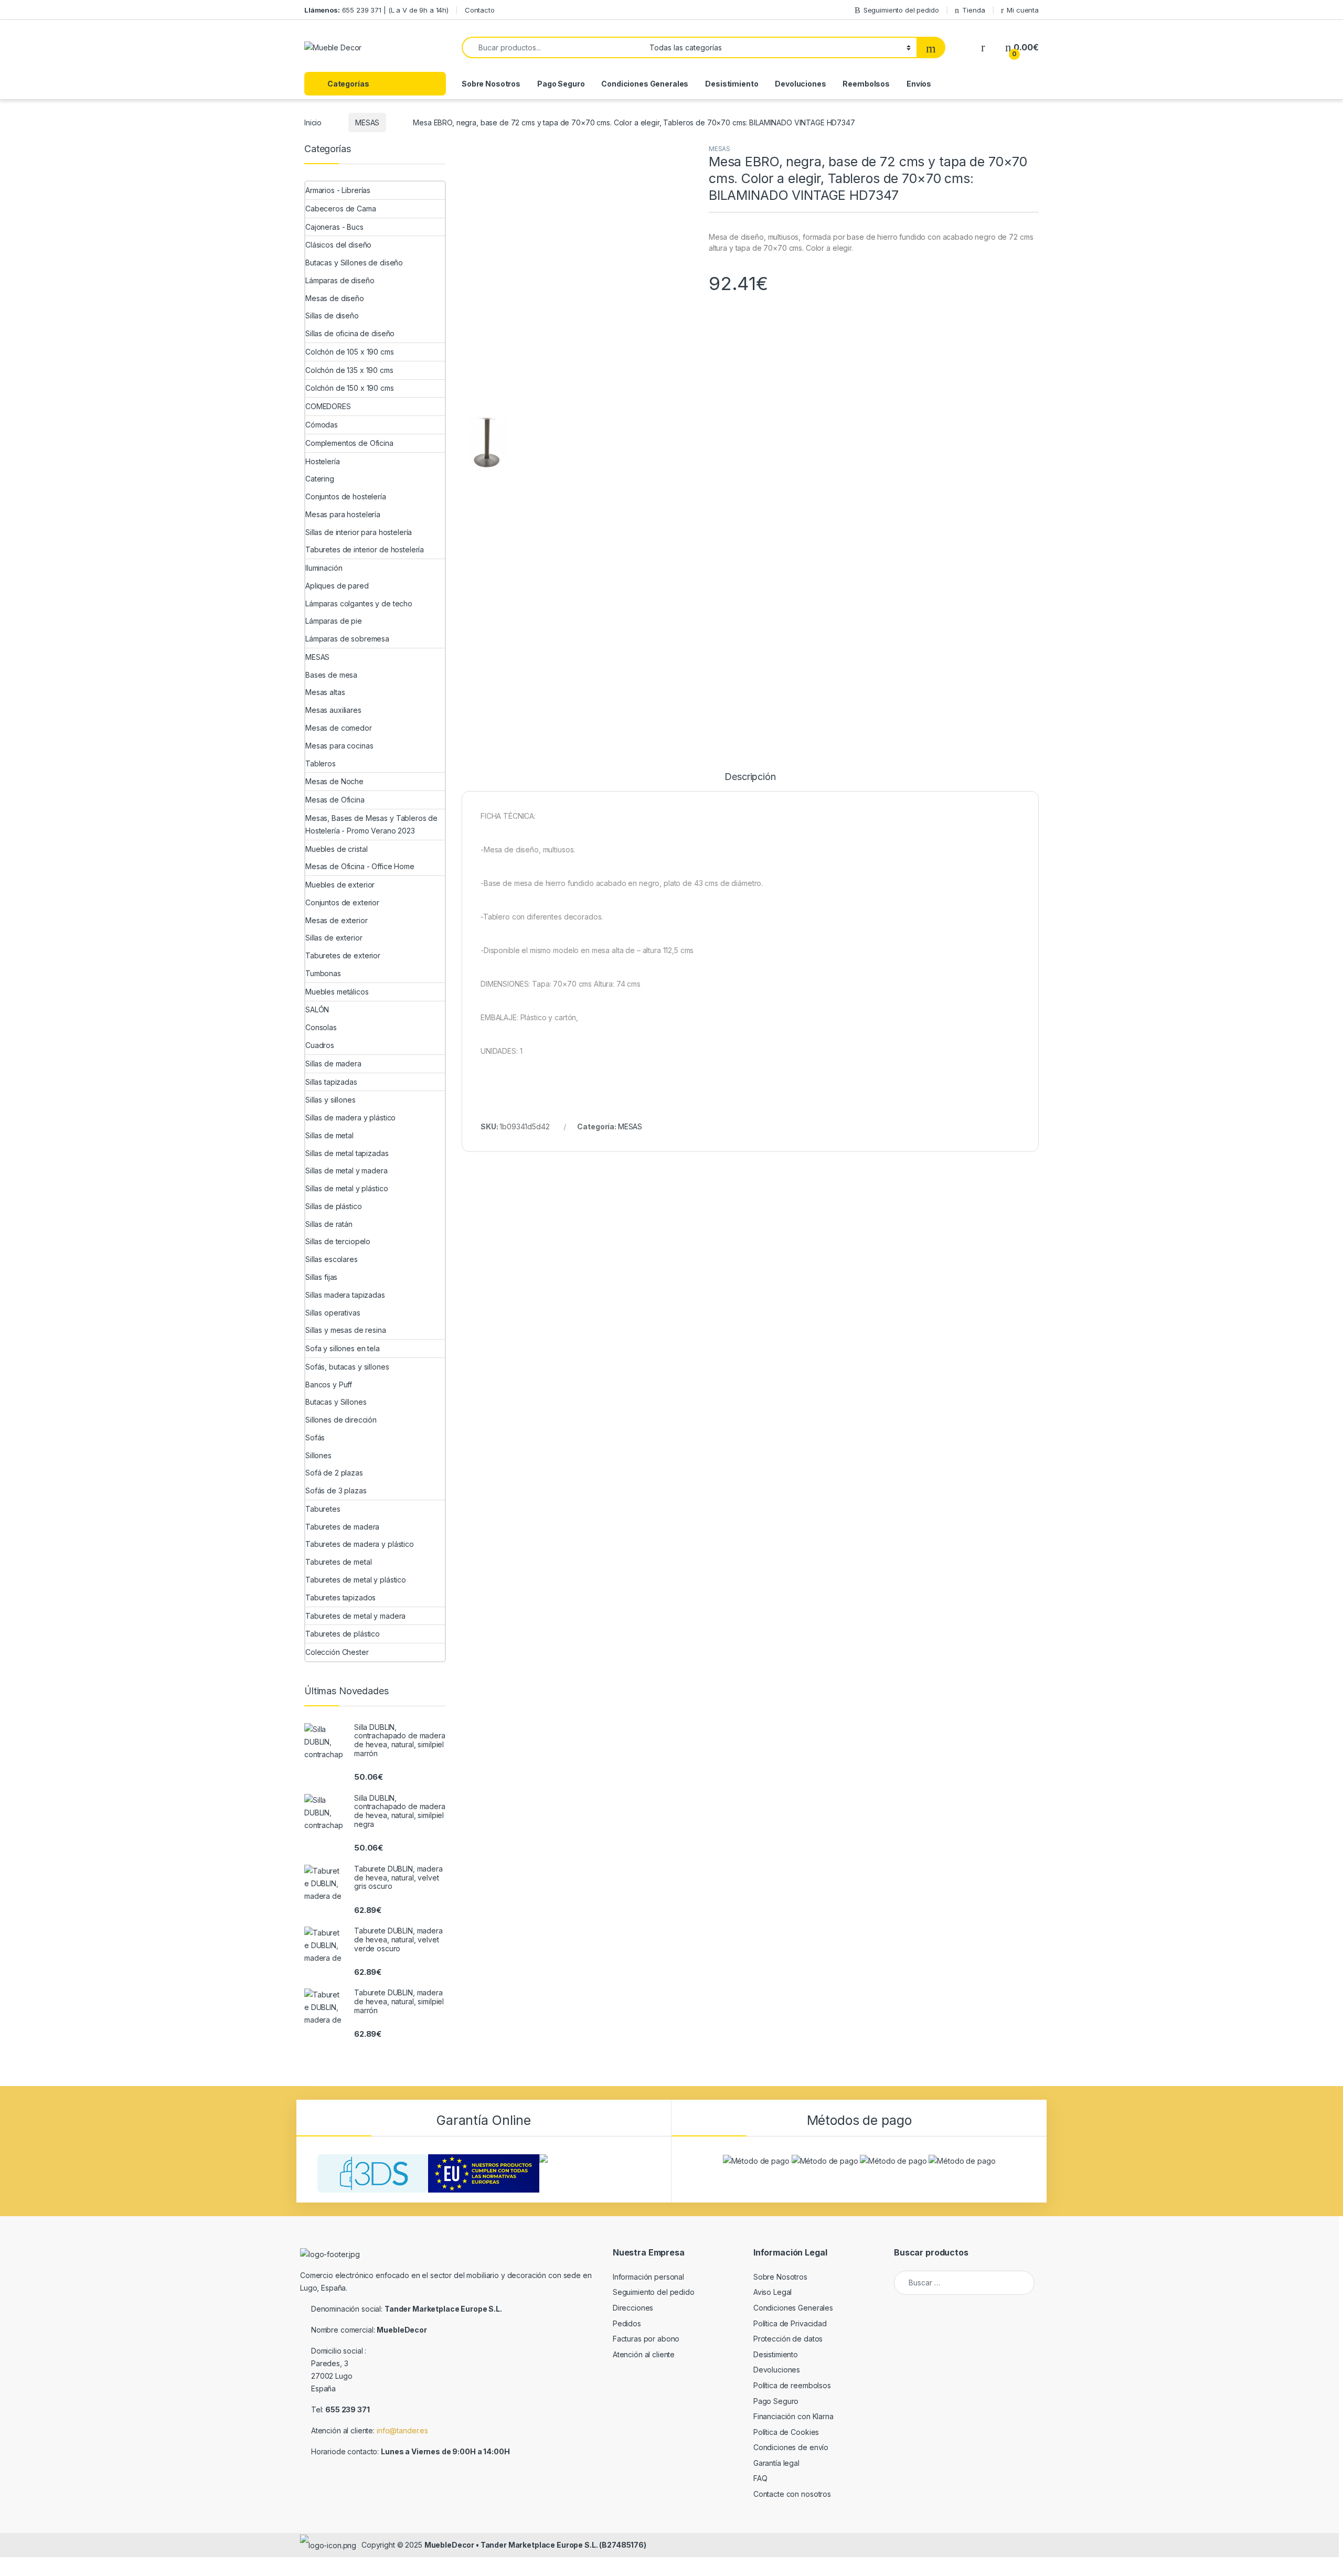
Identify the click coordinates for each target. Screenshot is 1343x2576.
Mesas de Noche (334, 781)
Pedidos (627, 2323)
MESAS (367, 122)
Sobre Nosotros (491, 84)
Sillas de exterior (334, 938)
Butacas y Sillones (336, 1402)
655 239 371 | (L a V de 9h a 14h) (376, 10)
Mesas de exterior (337, 920)
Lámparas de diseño (340, 280)
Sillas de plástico (333, 1206)
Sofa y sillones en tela (343, 1348)
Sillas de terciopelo (338, 1241)
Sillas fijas (321, 1277)
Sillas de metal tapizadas (347, 1153)
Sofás (315, 1437)
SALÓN (317, 1009)
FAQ (760, 2478)
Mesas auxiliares (333, 710)
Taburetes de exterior (343, 955)
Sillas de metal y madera (347, 1171)
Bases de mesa (331, 675)
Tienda (973, 10)
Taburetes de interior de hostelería (365, 549)
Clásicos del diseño (338, 245)
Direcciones (633, 2308)
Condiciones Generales (645, 84)
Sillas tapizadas (331, 1082)
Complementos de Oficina (349, 443)
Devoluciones (800, 84)
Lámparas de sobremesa (347, 639)
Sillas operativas (333, 1313)
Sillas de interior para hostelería (359, 532)
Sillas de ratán (329, 1224)
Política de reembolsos (792, 2385)
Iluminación (324, 568)
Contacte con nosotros (792, 2494)
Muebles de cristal (336, 849)
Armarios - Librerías (338, 190)
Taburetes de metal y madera (355, 1616)
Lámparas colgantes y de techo (359, 603)
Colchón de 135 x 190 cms (349, 370)
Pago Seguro (561, 84)
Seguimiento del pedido (901, 10)
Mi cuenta (1023, 10)
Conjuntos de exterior (342, 902)
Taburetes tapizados (340, 1597)
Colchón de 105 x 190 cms (350, 352)
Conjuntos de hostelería (346, 496)
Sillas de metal (329, 1135)
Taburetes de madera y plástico (360, 1544)
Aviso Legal (772, 2292)
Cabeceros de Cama (341, 209)
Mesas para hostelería (343, 514)
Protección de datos (788, 2339)
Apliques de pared (337, 586)
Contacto (480, 10)
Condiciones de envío (791, 2447)
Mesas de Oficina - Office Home (360, 866)
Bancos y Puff (329, 1385)
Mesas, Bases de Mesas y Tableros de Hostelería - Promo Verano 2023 (371, 824)
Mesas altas (325, 692)
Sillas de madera (333, 1063)
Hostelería (323, 461)
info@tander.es (402, 2430)
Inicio (313, 122)
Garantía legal (776, 2463)
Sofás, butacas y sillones (347, 1367)
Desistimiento (732, 84)
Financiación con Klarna (793, 2416)
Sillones (318, 1455)
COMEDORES (328, 406)
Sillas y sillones (331, 1100)
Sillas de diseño (332, 316)
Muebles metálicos (337, 992)
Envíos (919, 84)
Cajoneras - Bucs (334, 227)
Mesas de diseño (335, 298)
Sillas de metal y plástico (347, 1188)
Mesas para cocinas (339, 746)
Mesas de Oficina (335, 800)
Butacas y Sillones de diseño (354, 263)
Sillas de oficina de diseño (350, 333)
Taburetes (323, 1509)
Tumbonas (323, 973)
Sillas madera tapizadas (345, 1295)
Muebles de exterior (340, 885)
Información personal (648, 2277)
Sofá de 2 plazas (334, 1473)
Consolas (321, 1027)
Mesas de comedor (339, 728)
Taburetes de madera (342, 1527)
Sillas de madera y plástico (350, 1118)
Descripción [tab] (750, 777)
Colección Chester (337, 1652)
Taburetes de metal (338, 1562)
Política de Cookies (786, 2432)
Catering (320, 479)
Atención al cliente (644, 2354)
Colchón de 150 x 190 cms (350, 388)
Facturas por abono (646, 2339)
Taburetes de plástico (343, 1634)
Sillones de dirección (341, 1420)
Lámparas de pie (334, 621)
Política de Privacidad (790, 2323)
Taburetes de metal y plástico (356, 1580)
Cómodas (322, 425)
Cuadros (320, 1045)
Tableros (321, 763)
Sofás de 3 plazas (336, 1490)
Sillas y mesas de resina (346, 1330)
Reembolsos (866, 84)
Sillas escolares (332, 1259)
